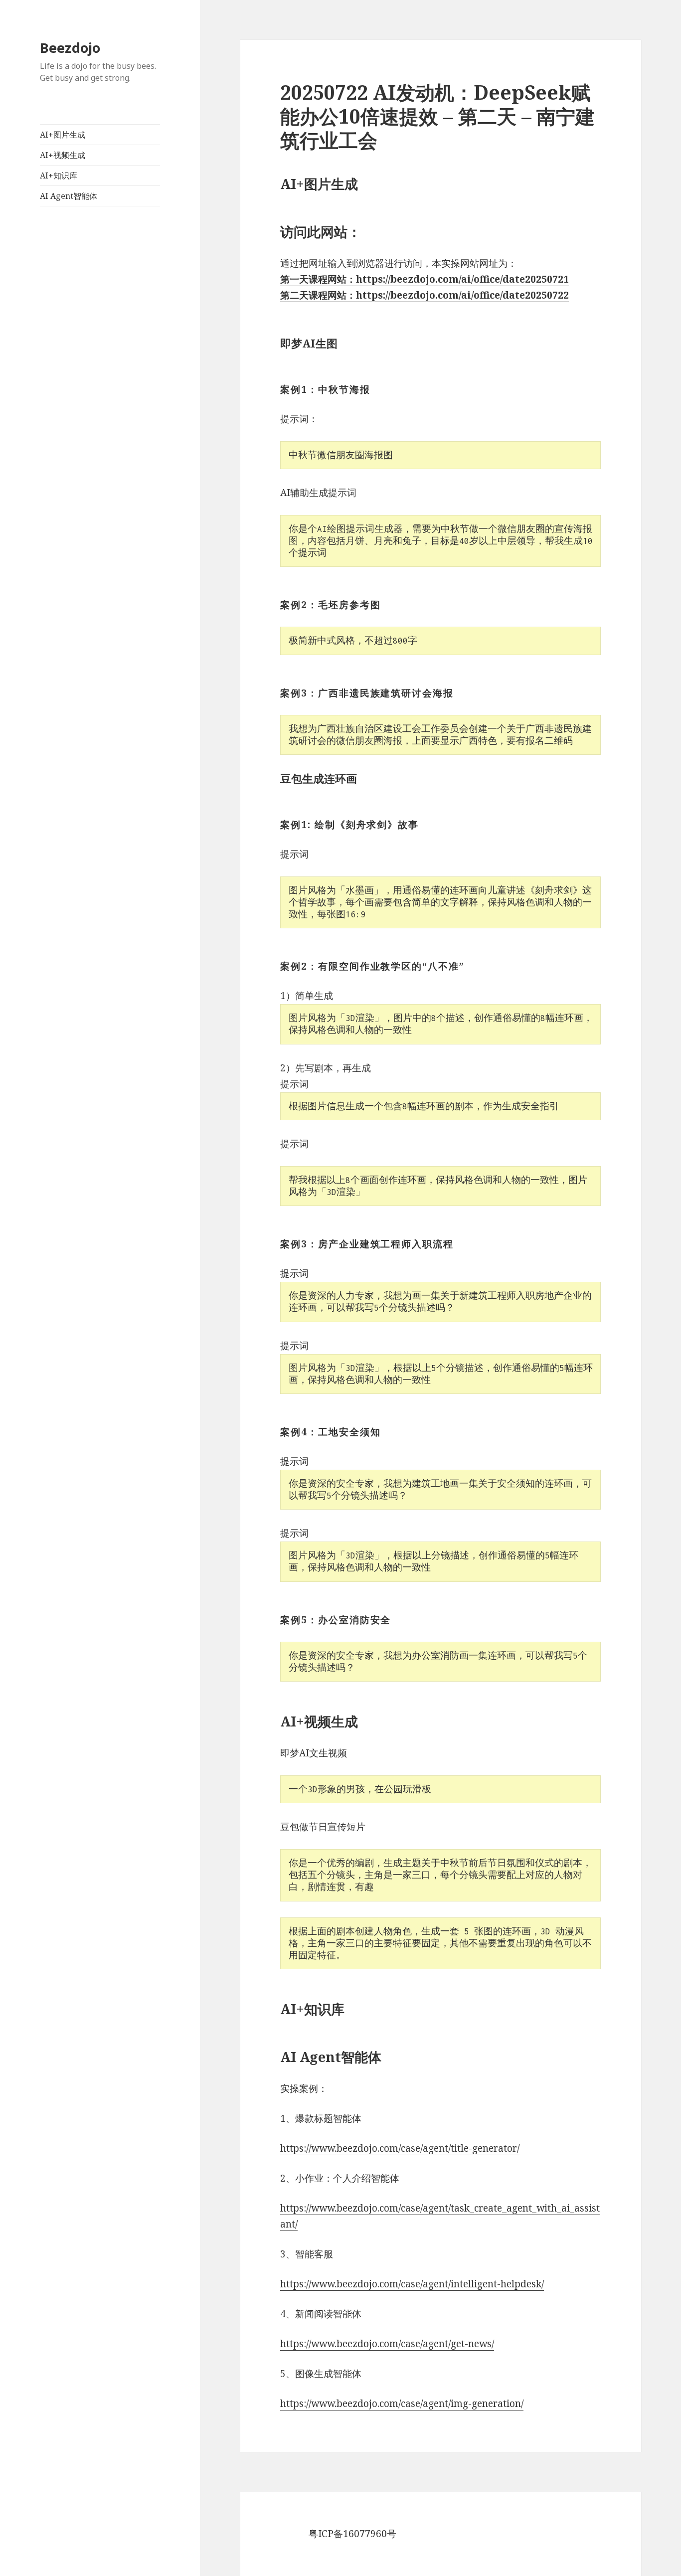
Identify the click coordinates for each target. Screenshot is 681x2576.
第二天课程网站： (318, 295)
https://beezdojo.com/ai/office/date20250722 (462, 295)
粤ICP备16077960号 (352, 2534)
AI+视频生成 (63, 155)
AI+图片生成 (63, 135)
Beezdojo (70, 48)
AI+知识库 (59, 175)
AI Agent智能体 (69, 196)
